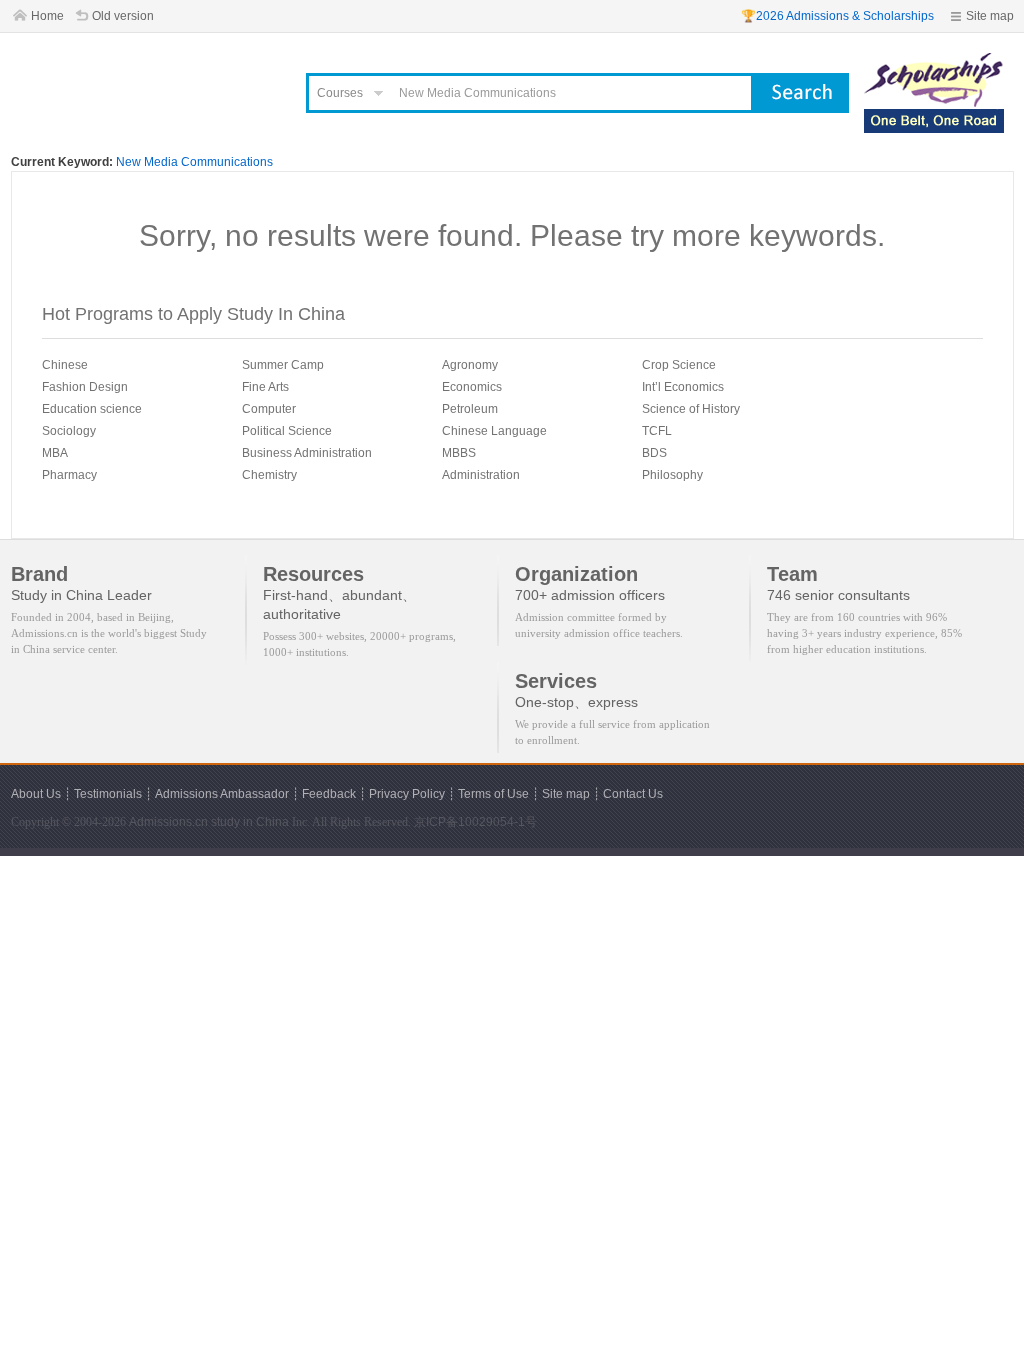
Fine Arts (265, 387)
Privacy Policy (407, 794)
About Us (36, 794)
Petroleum (470, 409)
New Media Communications (194, 162)
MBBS (459, 453)
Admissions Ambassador (222, 794)
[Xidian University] (934, 62)
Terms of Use (493, 794)
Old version (123, 16)
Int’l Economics (683, 387)
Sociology (69, 431)
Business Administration (307, 453)
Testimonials (108, 794)
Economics (472, 387)
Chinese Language (494, 431)
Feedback (329, 794)
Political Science (287, 431)
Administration (481, 475)
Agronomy (470, 365)
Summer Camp (283, 365)
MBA (55, 453)
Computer (269, 409)
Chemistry (269, 475)
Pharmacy (69, 475)
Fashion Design (85, 387)
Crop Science (679, 365)
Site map (990, 16)
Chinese (65, 365)
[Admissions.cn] (146, 85)
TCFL (657, 431)
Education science (92, 409)
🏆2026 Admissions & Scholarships (837, 16)
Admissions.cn (168, 822)
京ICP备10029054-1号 (475, 822)
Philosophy (672, 475)
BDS (654, 453)
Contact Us (633, 794)
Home (47, 16)
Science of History (691, 409)
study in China (250, 822)
